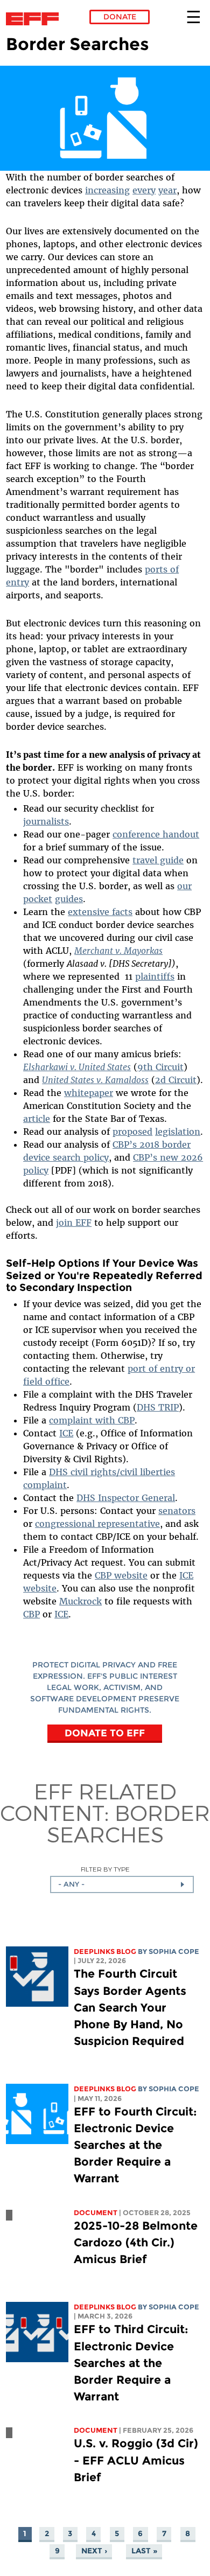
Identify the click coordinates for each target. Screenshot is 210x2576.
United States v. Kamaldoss (95, 1080)
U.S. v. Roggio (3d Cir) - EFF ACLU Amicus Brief (136, 2460)
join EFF (74, 1223)
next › (94, 2551)
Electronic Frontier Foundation (35, 19)
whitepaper (89, 1093)
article (37, 1119)
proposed (132, 1132)
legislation (178, 1132)
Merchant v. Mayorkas (118, 951)
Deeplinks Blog (105, 1952)
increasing (107, 190)
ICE (66, 1433)
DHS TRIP (158, 1407)
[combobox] (122, 1884)
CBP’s (146, 1157)
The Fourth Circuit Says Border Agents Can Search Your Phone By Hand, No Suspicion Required (130, 2007)
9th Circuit (160, 1067)
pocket (38, 899)
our (184, 886)
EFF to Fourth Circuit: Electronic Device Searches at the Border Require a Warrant (135, 2145)
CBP (31, 1614)
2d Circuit (176, 1080)
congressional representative (97, 1524)
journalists (46, 821)
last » (144, 2551)
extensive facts (100, 912)
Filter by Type (105, 1869)
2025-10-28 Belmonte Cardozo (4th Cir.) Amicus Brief (136, 2242)
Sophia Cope (174, 1952)
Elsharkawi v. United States (77, 1067)
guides (69, 899)
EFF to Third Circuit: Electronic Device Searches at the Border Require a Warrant (131, 2363)
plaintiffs (155, 976)
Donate (120, 17)
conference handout (156, 834)
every (144, 190)
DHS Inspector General (126, 1498)
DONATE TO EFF (105, 1732)
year (167, 190)
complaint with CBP (92, 1420)
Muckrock (80, 1601)
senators (177, 1511)
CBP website (121, 1575)
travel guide (158, 860)
